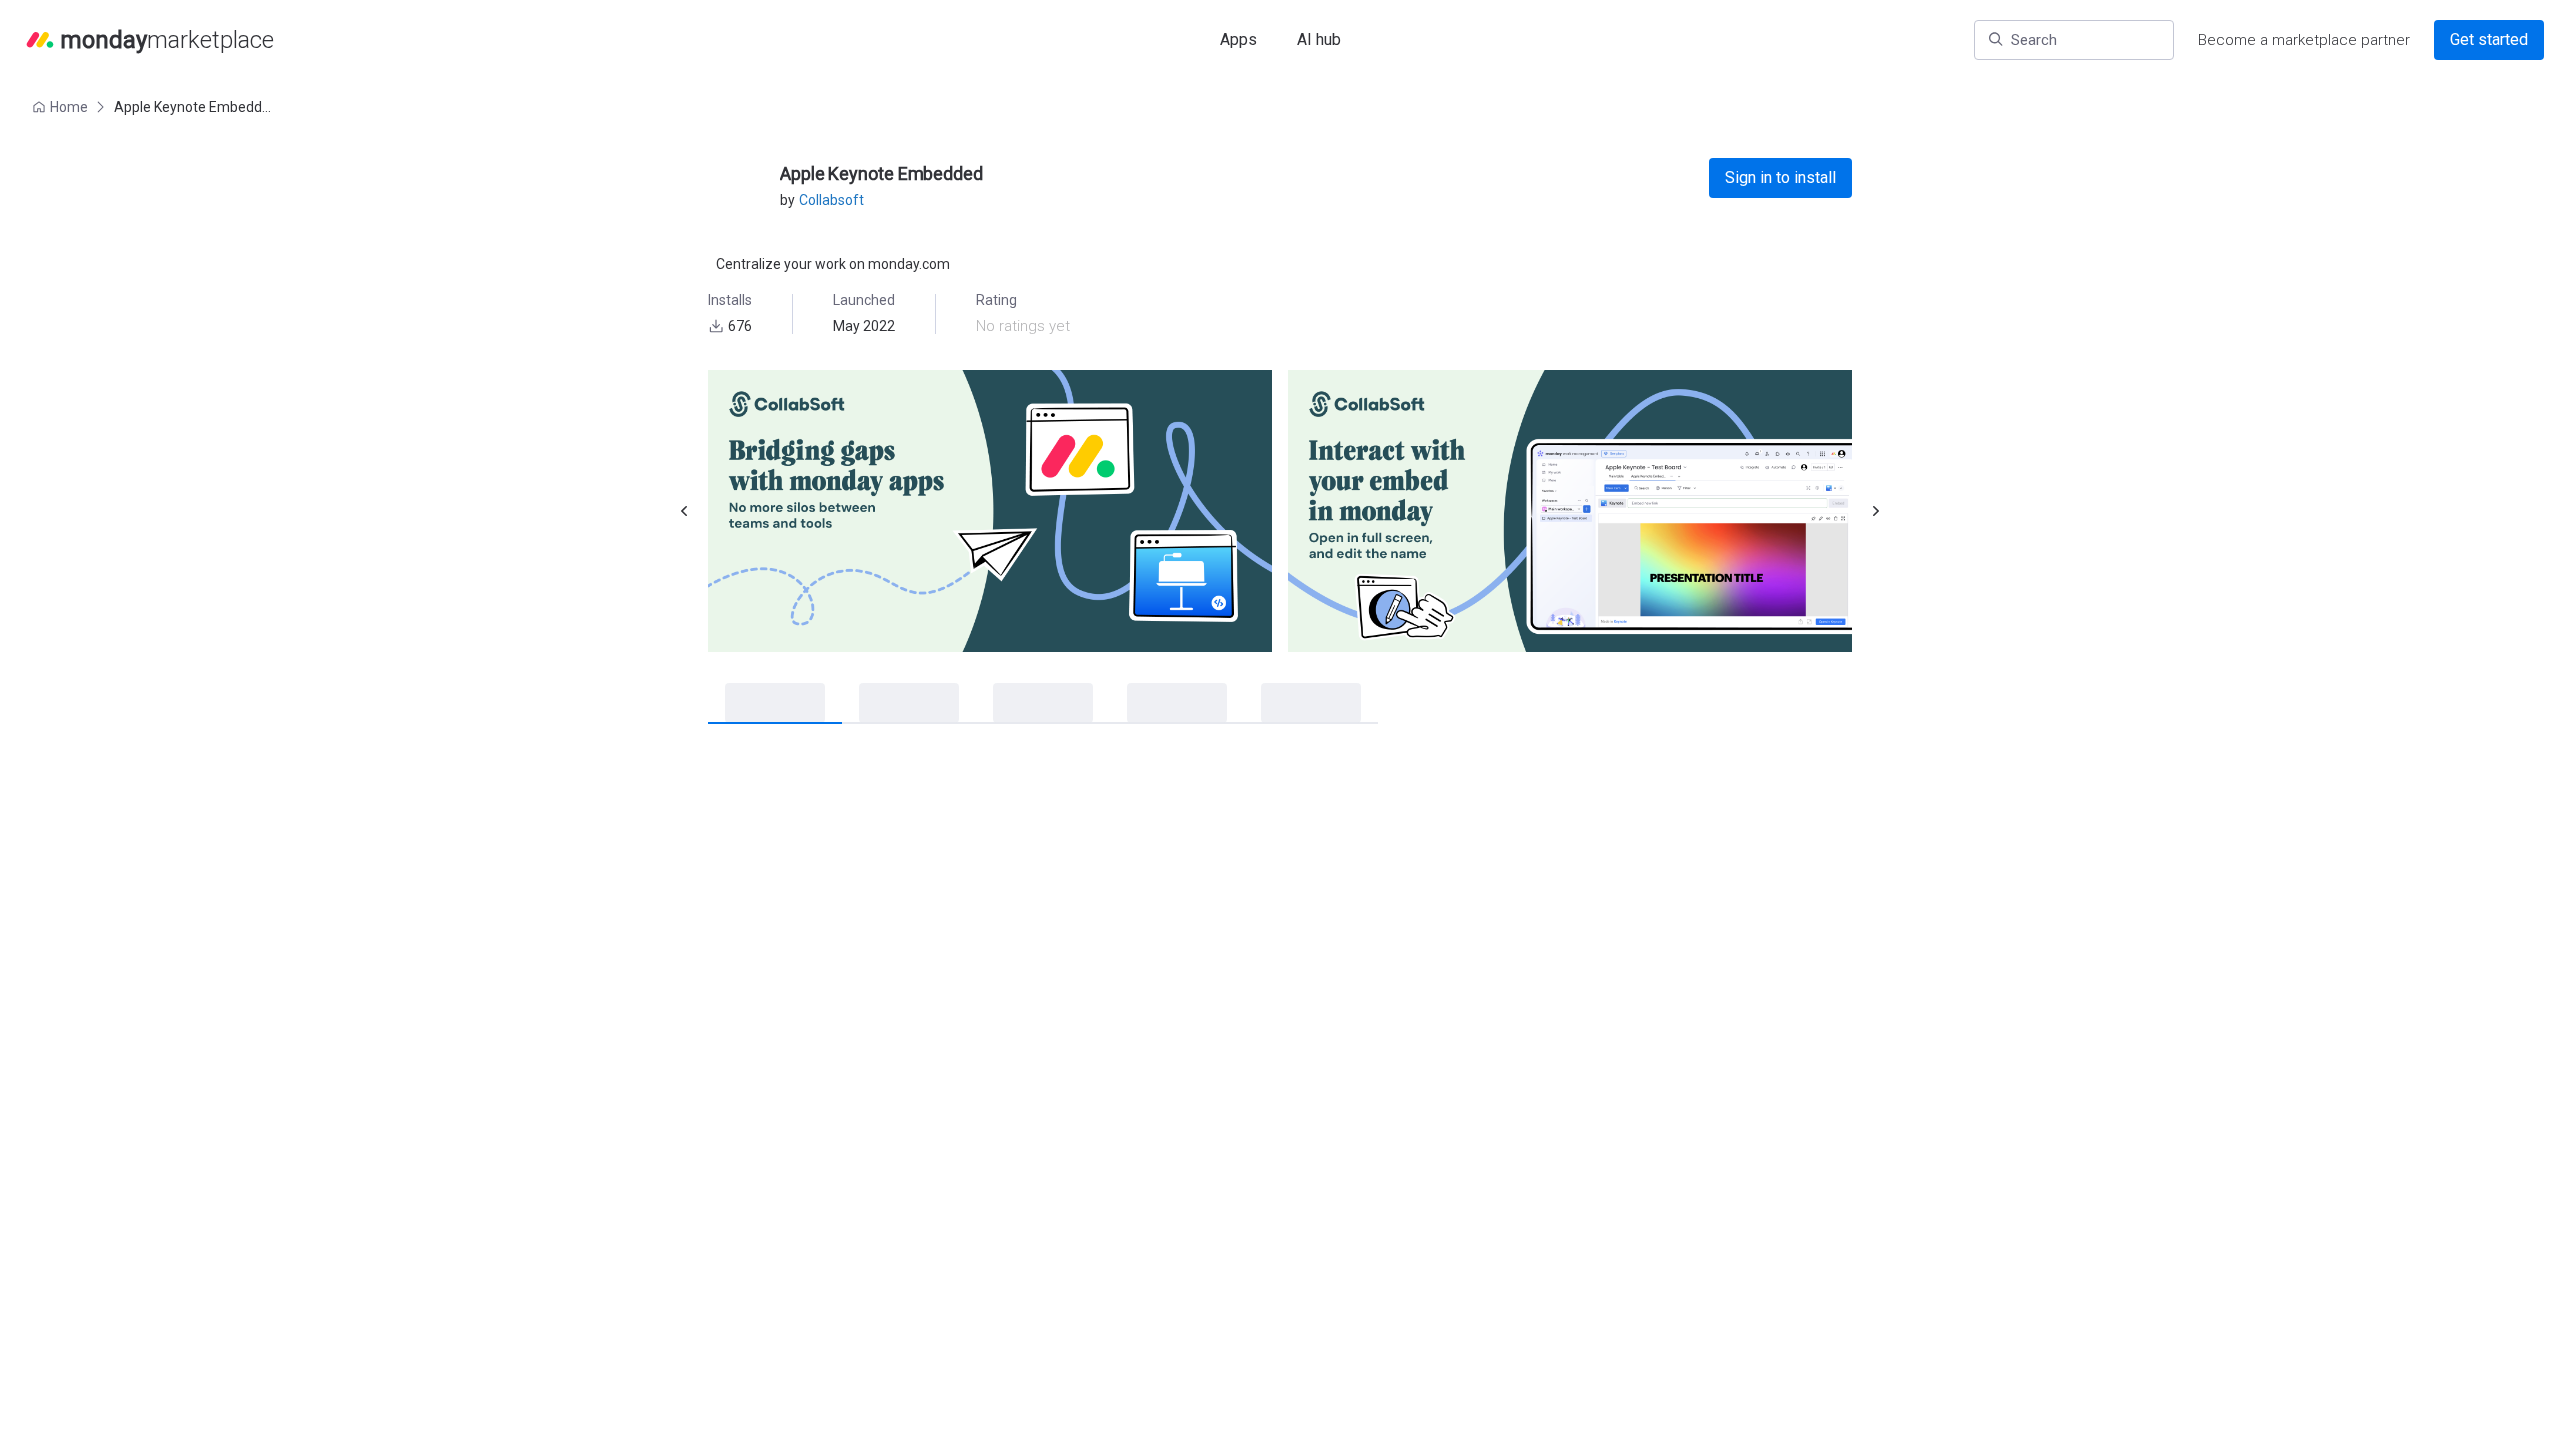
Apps (1238, 39)
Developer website (1604, 851)
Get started (2489, 39)
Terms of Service (1600, 955)
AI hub (1319, 39)
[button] (62, 107)
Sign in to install (1780, 177)
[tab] (758, 704)
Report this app (1616, 1414)
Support (1571, 823)
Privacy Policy (1589, 927)
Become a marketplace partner (2304, 40)
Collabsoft (831, 200)
